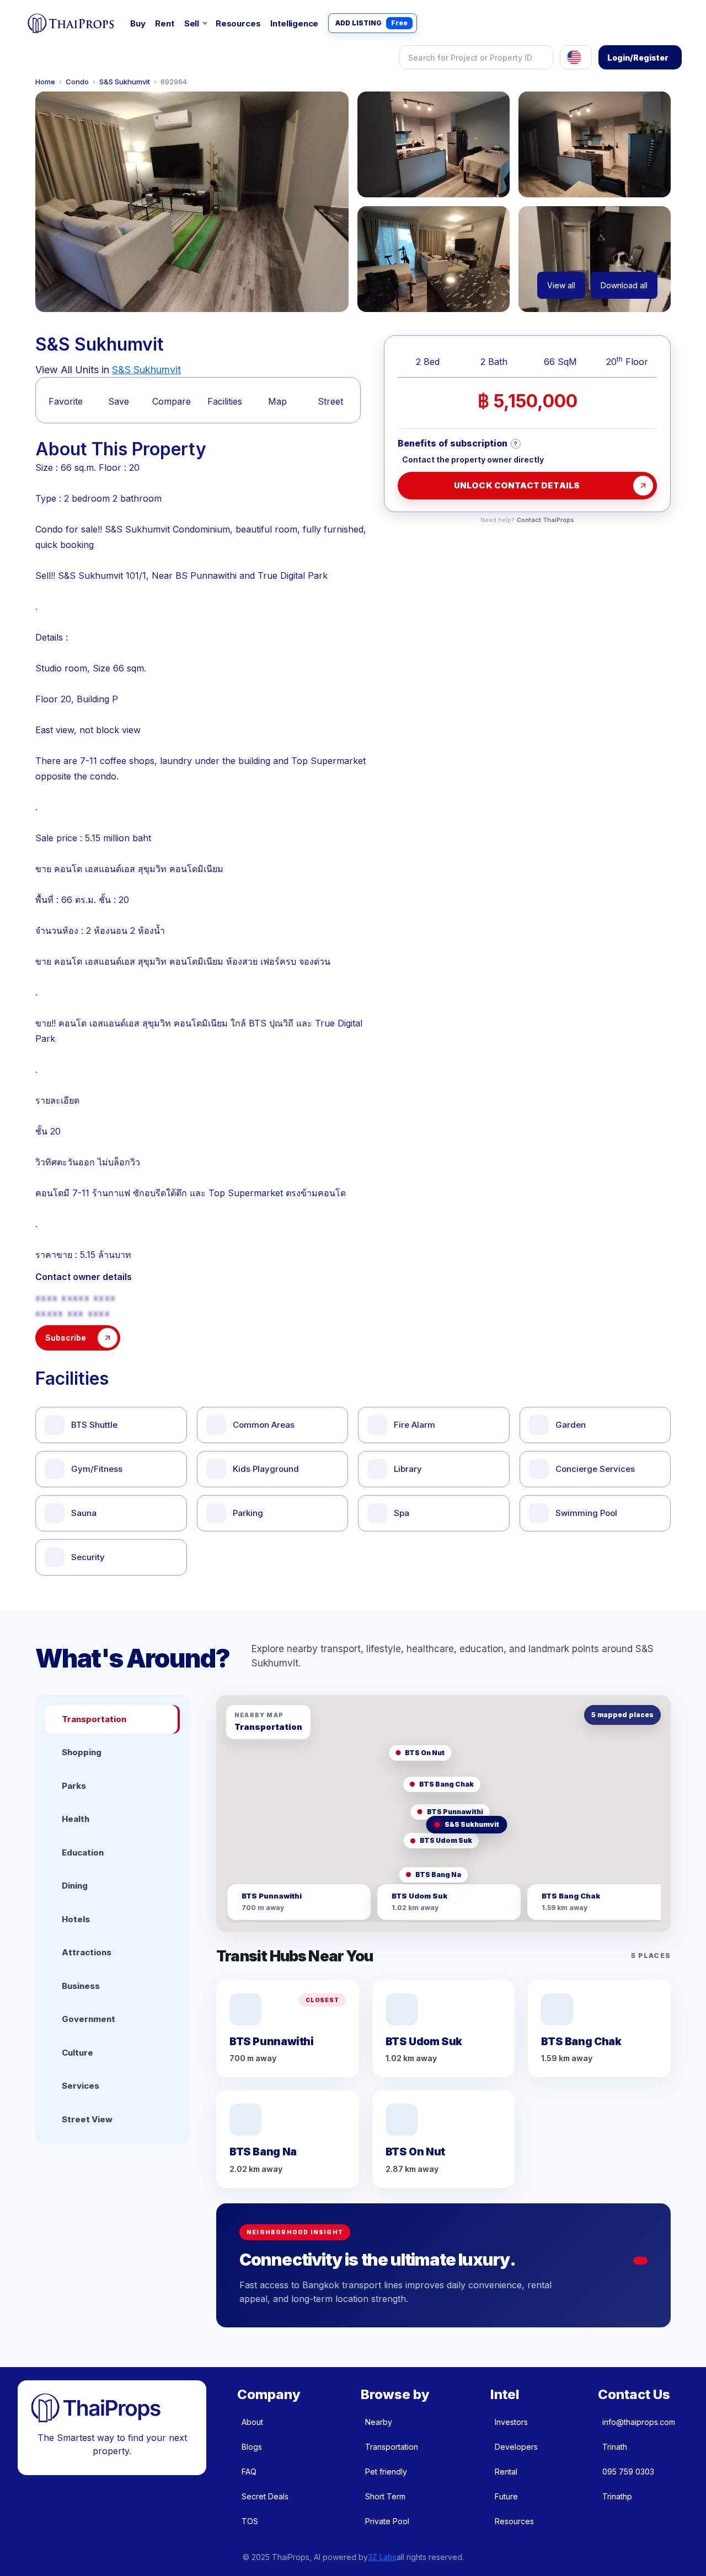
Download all (624, 285)
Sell (192, 23)
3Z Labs (382, 2557)
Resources (238, 23)
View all (561, 285)
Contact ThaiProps (545, 520)
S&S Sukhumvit (125, 82)
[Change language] (576, 57)
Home (45, 82)
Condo (77, 82)
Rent (164, 23)
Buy (138, 23)
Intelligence (294, 23)
